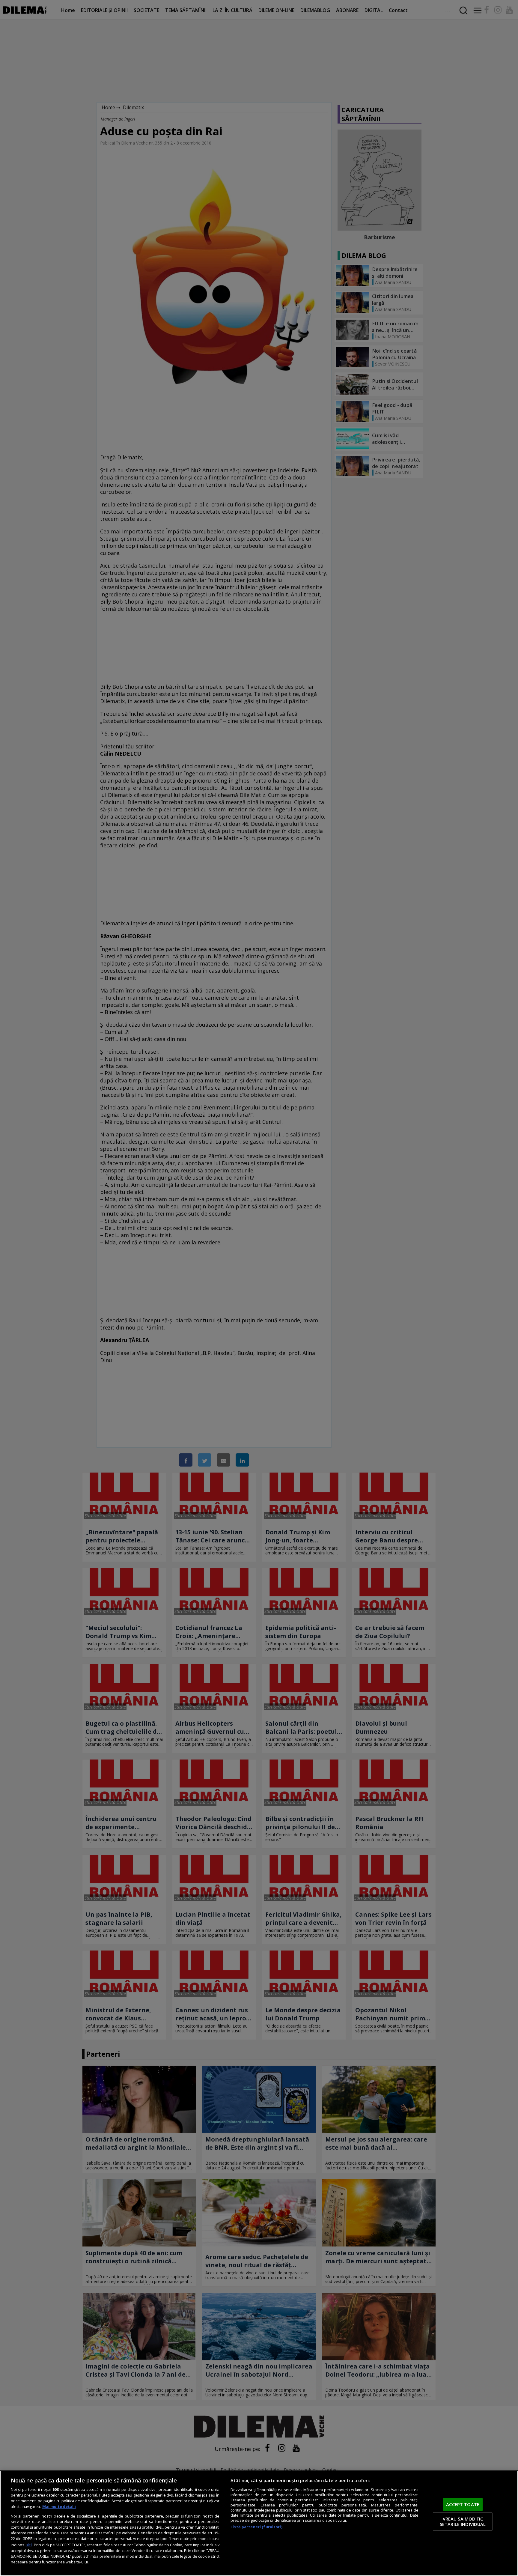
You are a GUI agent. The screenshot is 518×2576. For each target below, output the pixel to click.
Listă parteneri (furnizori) (256, 2527)
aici (29, 2545)
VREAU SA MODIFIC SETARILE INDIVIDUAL (463, 2521)
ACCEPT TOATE (463, 2504)
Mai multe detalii (59, 2507)
